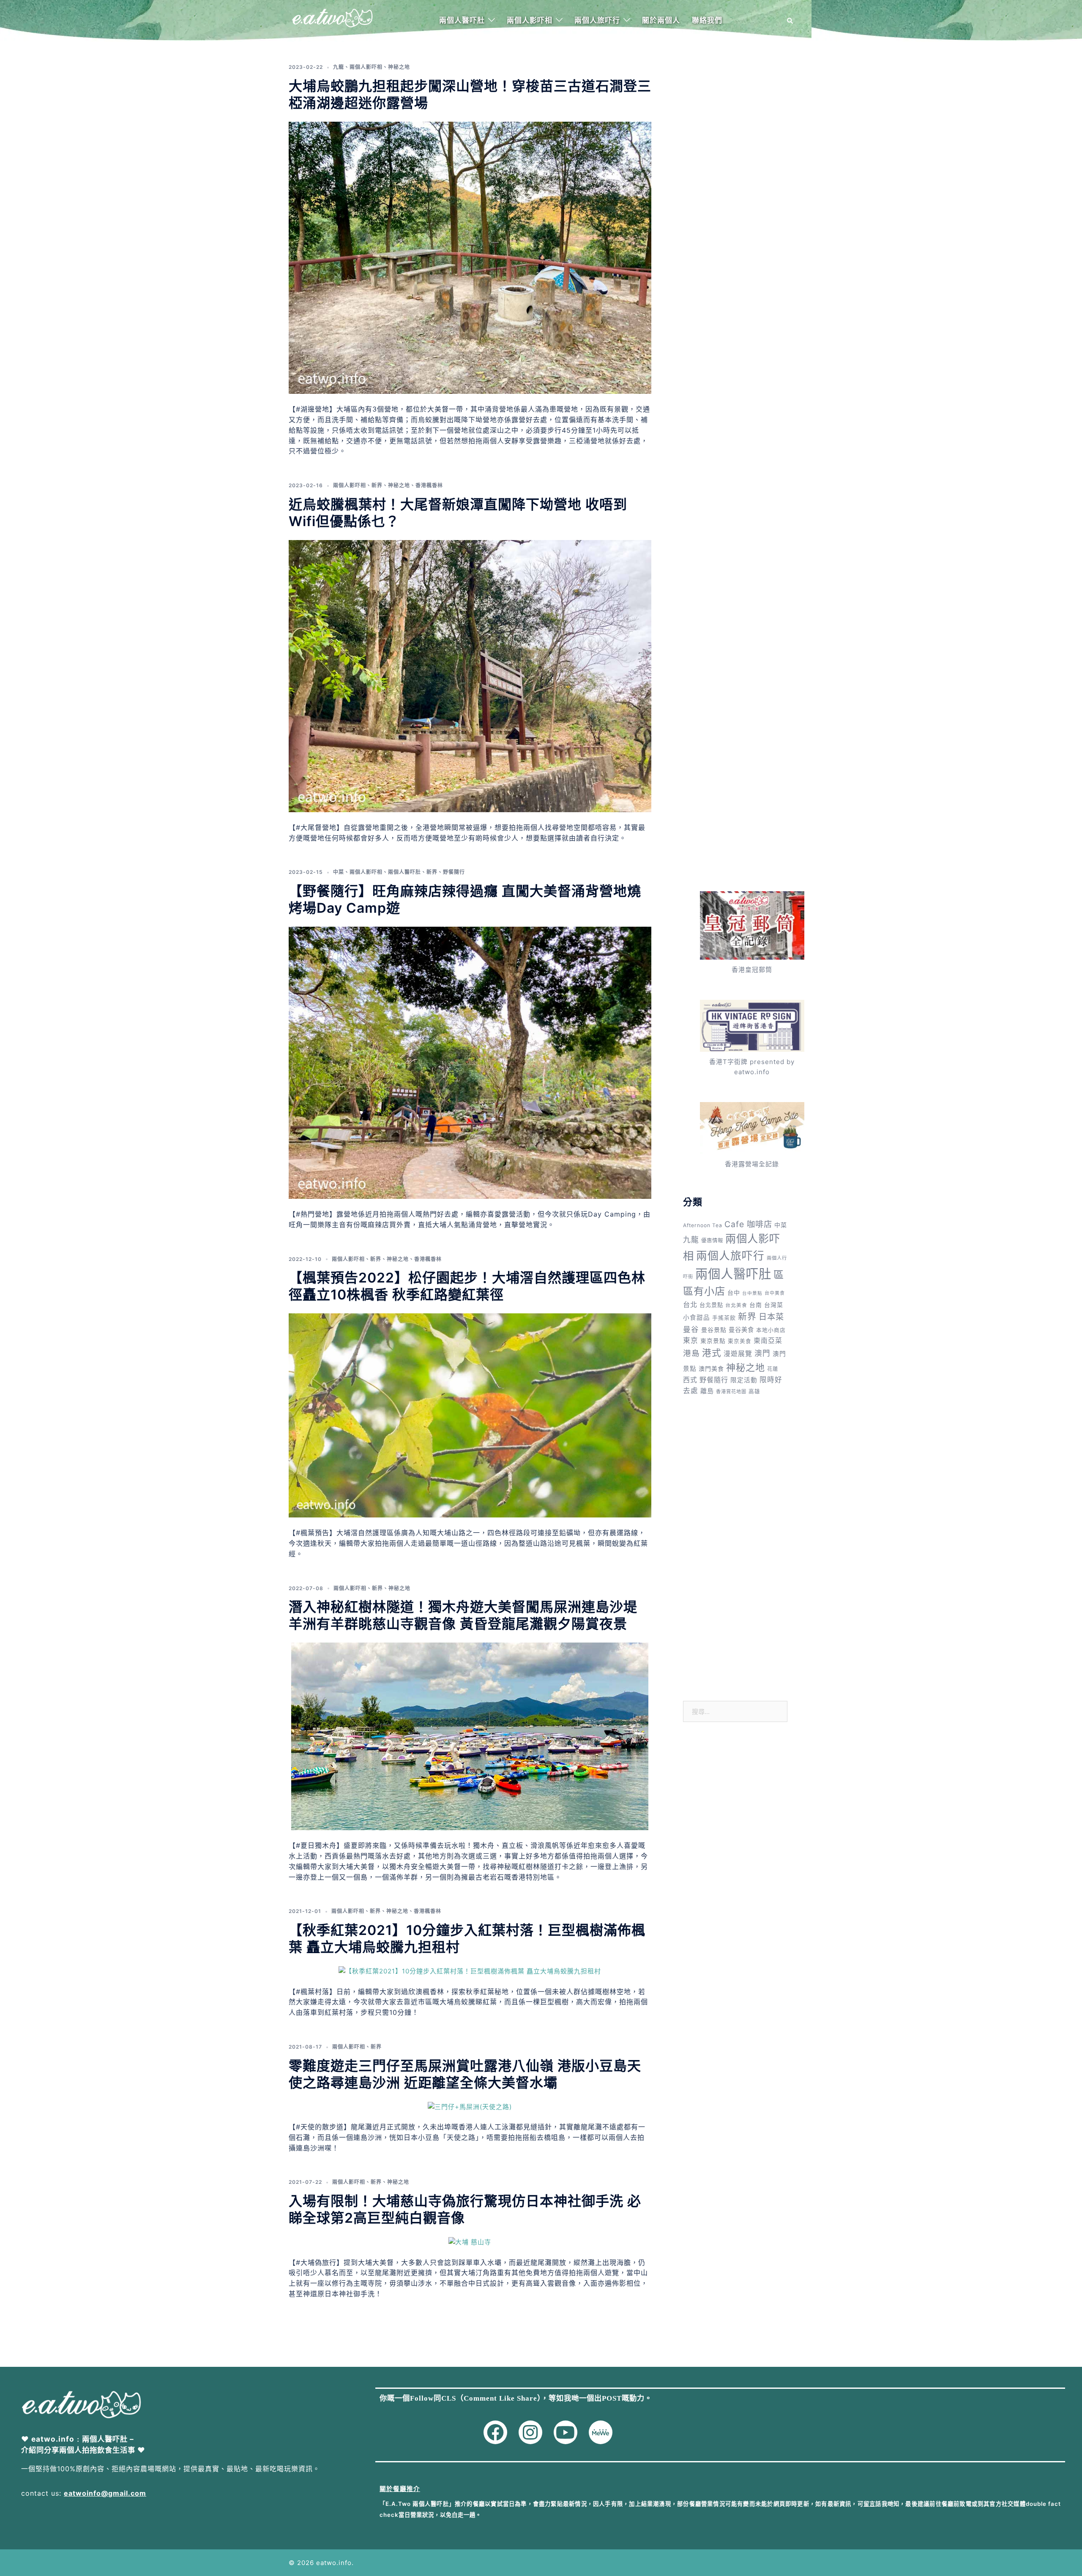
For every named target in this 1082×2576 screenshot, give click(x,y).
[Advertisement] (735, 181)
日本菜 (771, 1317)
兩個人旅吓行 (597, 20)
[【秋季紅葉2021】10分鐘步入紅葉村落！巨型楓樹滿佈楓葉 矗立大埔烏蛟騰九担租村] (470, 1971)
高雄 (754, 1391)
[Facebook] (495, 2432)
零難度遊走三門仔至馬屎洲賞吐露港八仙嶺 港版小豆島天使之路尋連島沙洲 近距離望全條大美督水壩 (465, 2074)
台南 (756, 1305)
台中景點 (752, 1293)
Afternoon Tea (703, 1225)
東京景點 (713, 1341)
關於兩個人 (661, 20)
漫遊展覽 (738, 1354)
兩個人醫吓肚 (462, 20)
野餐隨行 (454, 872)
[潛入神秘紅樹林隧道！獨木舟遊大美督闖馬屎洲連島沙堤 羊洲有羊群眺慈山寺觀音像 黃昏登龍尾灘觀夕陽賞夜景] (470, 1736)
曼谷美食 (741, 1330)
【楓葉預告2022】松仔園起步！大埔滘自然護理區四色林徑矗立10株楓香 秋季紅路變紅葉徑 (467, 1286)
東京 (691, 1340)
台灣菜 (774, 1305)
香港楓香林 (429, 485)
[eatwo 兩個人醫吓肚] (332, 20)
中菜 (339, 872)
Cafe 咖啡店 (748, 1224)
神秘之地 (399, 67)
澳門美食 (711, 1368)
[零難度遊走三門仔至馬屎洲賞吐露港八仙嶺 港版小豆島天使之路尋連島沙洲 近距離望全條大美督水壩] (470, 2106)
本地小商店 (771, 1330)
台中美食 (775, 1293)
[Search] (790, 21)
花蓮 (773, 1369)
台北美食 (736, 1305)
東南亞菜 (768, 1341)
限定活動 (744, 1380)
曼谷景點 (714, 1330)
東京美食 (740, 1341)
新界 (377, 485)
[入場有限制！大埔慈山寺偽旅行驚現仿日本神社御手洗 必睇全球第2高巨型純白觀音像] (470, 2242)
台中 (734, 1292)
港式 (712, 1353)
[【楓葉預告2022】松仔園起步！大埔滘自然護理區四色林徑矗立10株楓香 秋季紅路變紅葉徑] (470, 1415)
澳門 (762, 1353)
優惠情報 (712, 1240)
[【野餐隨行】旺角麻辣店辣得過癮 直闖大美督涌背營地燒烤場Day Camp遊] (470, 1062)
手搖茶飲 (724, 1318)
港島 (691, 1353)
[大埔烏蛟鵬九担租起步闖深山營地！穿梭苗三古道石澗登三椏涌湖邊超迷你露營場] (470, 257)
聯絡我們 (707, 20)
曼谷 (691, 1329)
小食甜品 (697, 1318)
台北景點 (711, 1305)
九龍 (339, 67)
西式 (690, 1380)
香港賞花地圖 (731, 1392)
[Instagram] (530, 2432)
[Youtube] (566, 2432)
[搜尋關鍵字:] (735, 1711)
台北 (690, 1304)
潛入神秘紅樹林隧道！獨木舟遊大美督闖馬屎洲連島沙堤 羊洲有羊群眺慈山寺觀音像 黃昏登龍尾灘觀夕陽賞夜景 (463, 1615)
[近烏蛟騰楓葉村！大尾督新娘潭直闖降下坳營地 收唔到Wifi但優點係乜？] (470, 675)
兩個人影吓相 (530, 20)
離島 (707, 1391)
